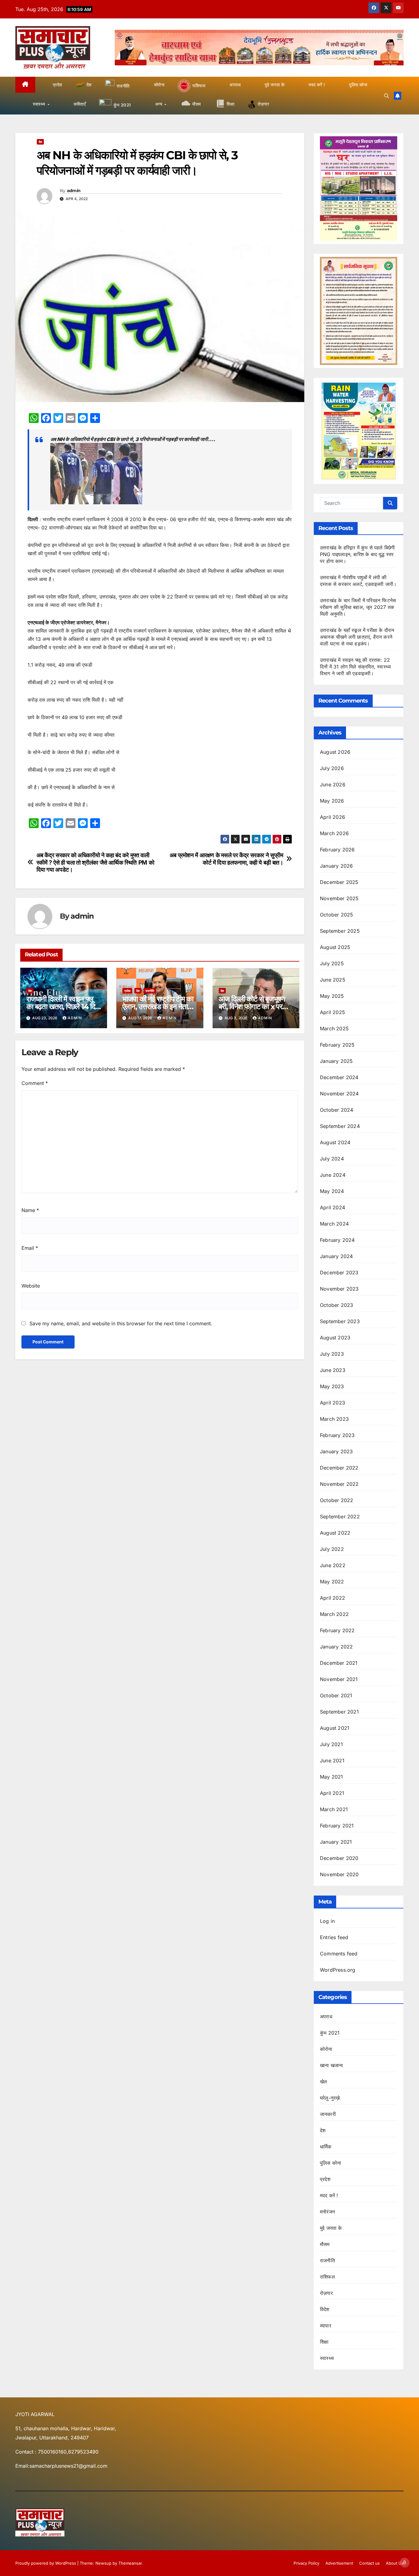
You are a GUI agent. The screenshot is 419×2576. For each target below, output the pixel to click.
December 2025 (339, 882)
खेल (323, 2082)
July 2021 (331, 1744)
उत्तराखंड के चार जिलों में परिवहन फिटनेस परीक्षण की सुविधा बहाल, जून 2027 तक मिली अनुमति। (358, 607)
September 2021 (339, 1712)
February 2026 (337, 850)
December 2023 (339, 1273)
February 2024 (337, 1240)
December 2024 (339, 1077)
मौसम (325, 2244)
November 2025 (339, 898)
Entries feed (334, 1937)
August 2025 (335, 947)
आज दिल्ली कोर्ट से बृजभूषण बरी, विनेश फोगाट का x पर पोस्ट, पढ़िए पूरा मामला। (252, 1007)
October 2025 (336, 915)
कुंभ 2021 (330, 2033)
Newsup (103, 2563)
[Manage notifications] (405, 2562)
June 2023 (333, 1370)
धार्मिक (326, 2147)
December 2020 (339, 1858)
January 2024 (336, 1256)
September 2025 (340, 931)
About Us (395, 2563)
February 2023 (337, 1435)
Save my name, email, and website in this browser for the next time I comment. (121, 1323)
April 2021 (332, 1793)
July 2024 (332, 1159)
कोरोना (326, 2049)
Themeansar (130, 2563)
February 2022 (337, 1630)
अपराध (326, 2016)
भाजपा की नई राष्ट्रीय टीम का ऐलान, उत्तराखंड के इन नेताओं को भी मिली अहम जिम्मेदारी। (158, 1007)
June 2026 (333, 784)
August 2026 (335, 752)
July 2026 (332, 768)
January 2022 (336, 1647)
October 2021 (336, 1695)
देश (40, 142)
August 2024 (335, 1142)
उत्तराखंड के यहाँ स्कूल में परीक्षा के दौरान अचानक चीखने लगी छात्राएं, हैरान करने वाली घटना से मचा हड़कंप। (357, 637)
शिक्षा (324, 2342)
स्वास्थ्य (327, 2358)
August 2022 (335, 1533)
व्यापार (326, 2326)
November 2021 (339, 1679)
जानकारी (328, 2114)
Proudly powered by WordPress (46, 2563)
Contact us (369, 2563)
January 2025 (336, 1061)
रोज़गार (326, 2293)
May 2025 (332, 996)
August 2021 (335, 1728)
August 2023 (335, 1338)
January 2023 (336, 1451)
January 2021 (336, 1842)
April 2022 (333, 1598)
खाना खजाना (331, 2065)
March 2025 (334, 1028)
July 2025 (332, 963)
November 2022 (339, 1484)
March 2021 (334, 1809)
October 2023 (336, 1305)
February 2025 (337, 1045)
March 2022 (334, 1614)
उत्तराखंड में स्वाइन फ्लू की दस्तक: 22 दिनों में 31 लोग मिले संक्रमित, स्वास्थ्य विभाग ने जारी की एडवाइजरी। (355, 667)
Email (30, 1248)
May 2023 (332, 1386)
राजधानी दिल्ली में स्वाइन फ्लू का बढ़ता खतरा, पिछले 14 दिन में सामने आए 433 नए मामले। (63, 1007)
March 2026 (334, 833)
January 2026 (336, 866)
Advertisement (339, 2563)
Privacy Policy (306, 2563)
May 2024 (332, 1191)
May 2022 (332, 1582)
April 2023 (333, 1403)
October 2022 (336, 1500)
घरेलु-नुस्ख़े (330, 2098)
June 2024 (333, 1175)
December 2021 (339, 1663)
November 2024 (339, 1094)
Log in (327, 1921)
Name (30, 1210)
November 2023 (339, 1289)
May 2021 (332, 1777)
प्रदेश (127, 991)
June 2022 (333, 1565)
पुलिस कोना (331, 2163)
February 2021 (337, 1826)
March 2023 (334, 1419)
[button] (386, 96)
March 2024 (334, 1224)
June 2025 (333, 980)
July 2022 (332, 1549)
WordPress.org (338, 1970)
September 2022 (340, 1517)
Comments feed (339, 1954)
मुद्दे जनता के (331, 2228)
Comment (35, 1083)
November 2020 (339, 1874)
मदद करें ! (329, 2195)
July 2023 (332, 1354)
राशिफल (327, 2277)
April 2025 (333, 1012)
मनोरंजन (327, 2212)
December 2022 (339, 1468)
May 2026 (332, 801)
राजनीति (150, 991)
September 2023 (340, 1321)
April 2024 (333, 1207)
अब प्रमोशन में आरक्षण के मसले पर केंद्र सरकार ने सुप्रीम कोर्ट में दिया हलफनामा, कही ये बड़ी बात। (227, 859)
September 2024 (340, 1126)
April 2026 (333, 817)
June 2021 (332, 1761)
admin (74, 191)
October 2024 (336, 1110)
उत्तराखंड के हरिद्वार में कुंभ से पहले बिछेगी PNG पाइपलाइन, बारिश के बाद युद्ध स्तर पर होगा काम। (357, 554)
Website (31, 1286)
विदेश (325, 2309)
